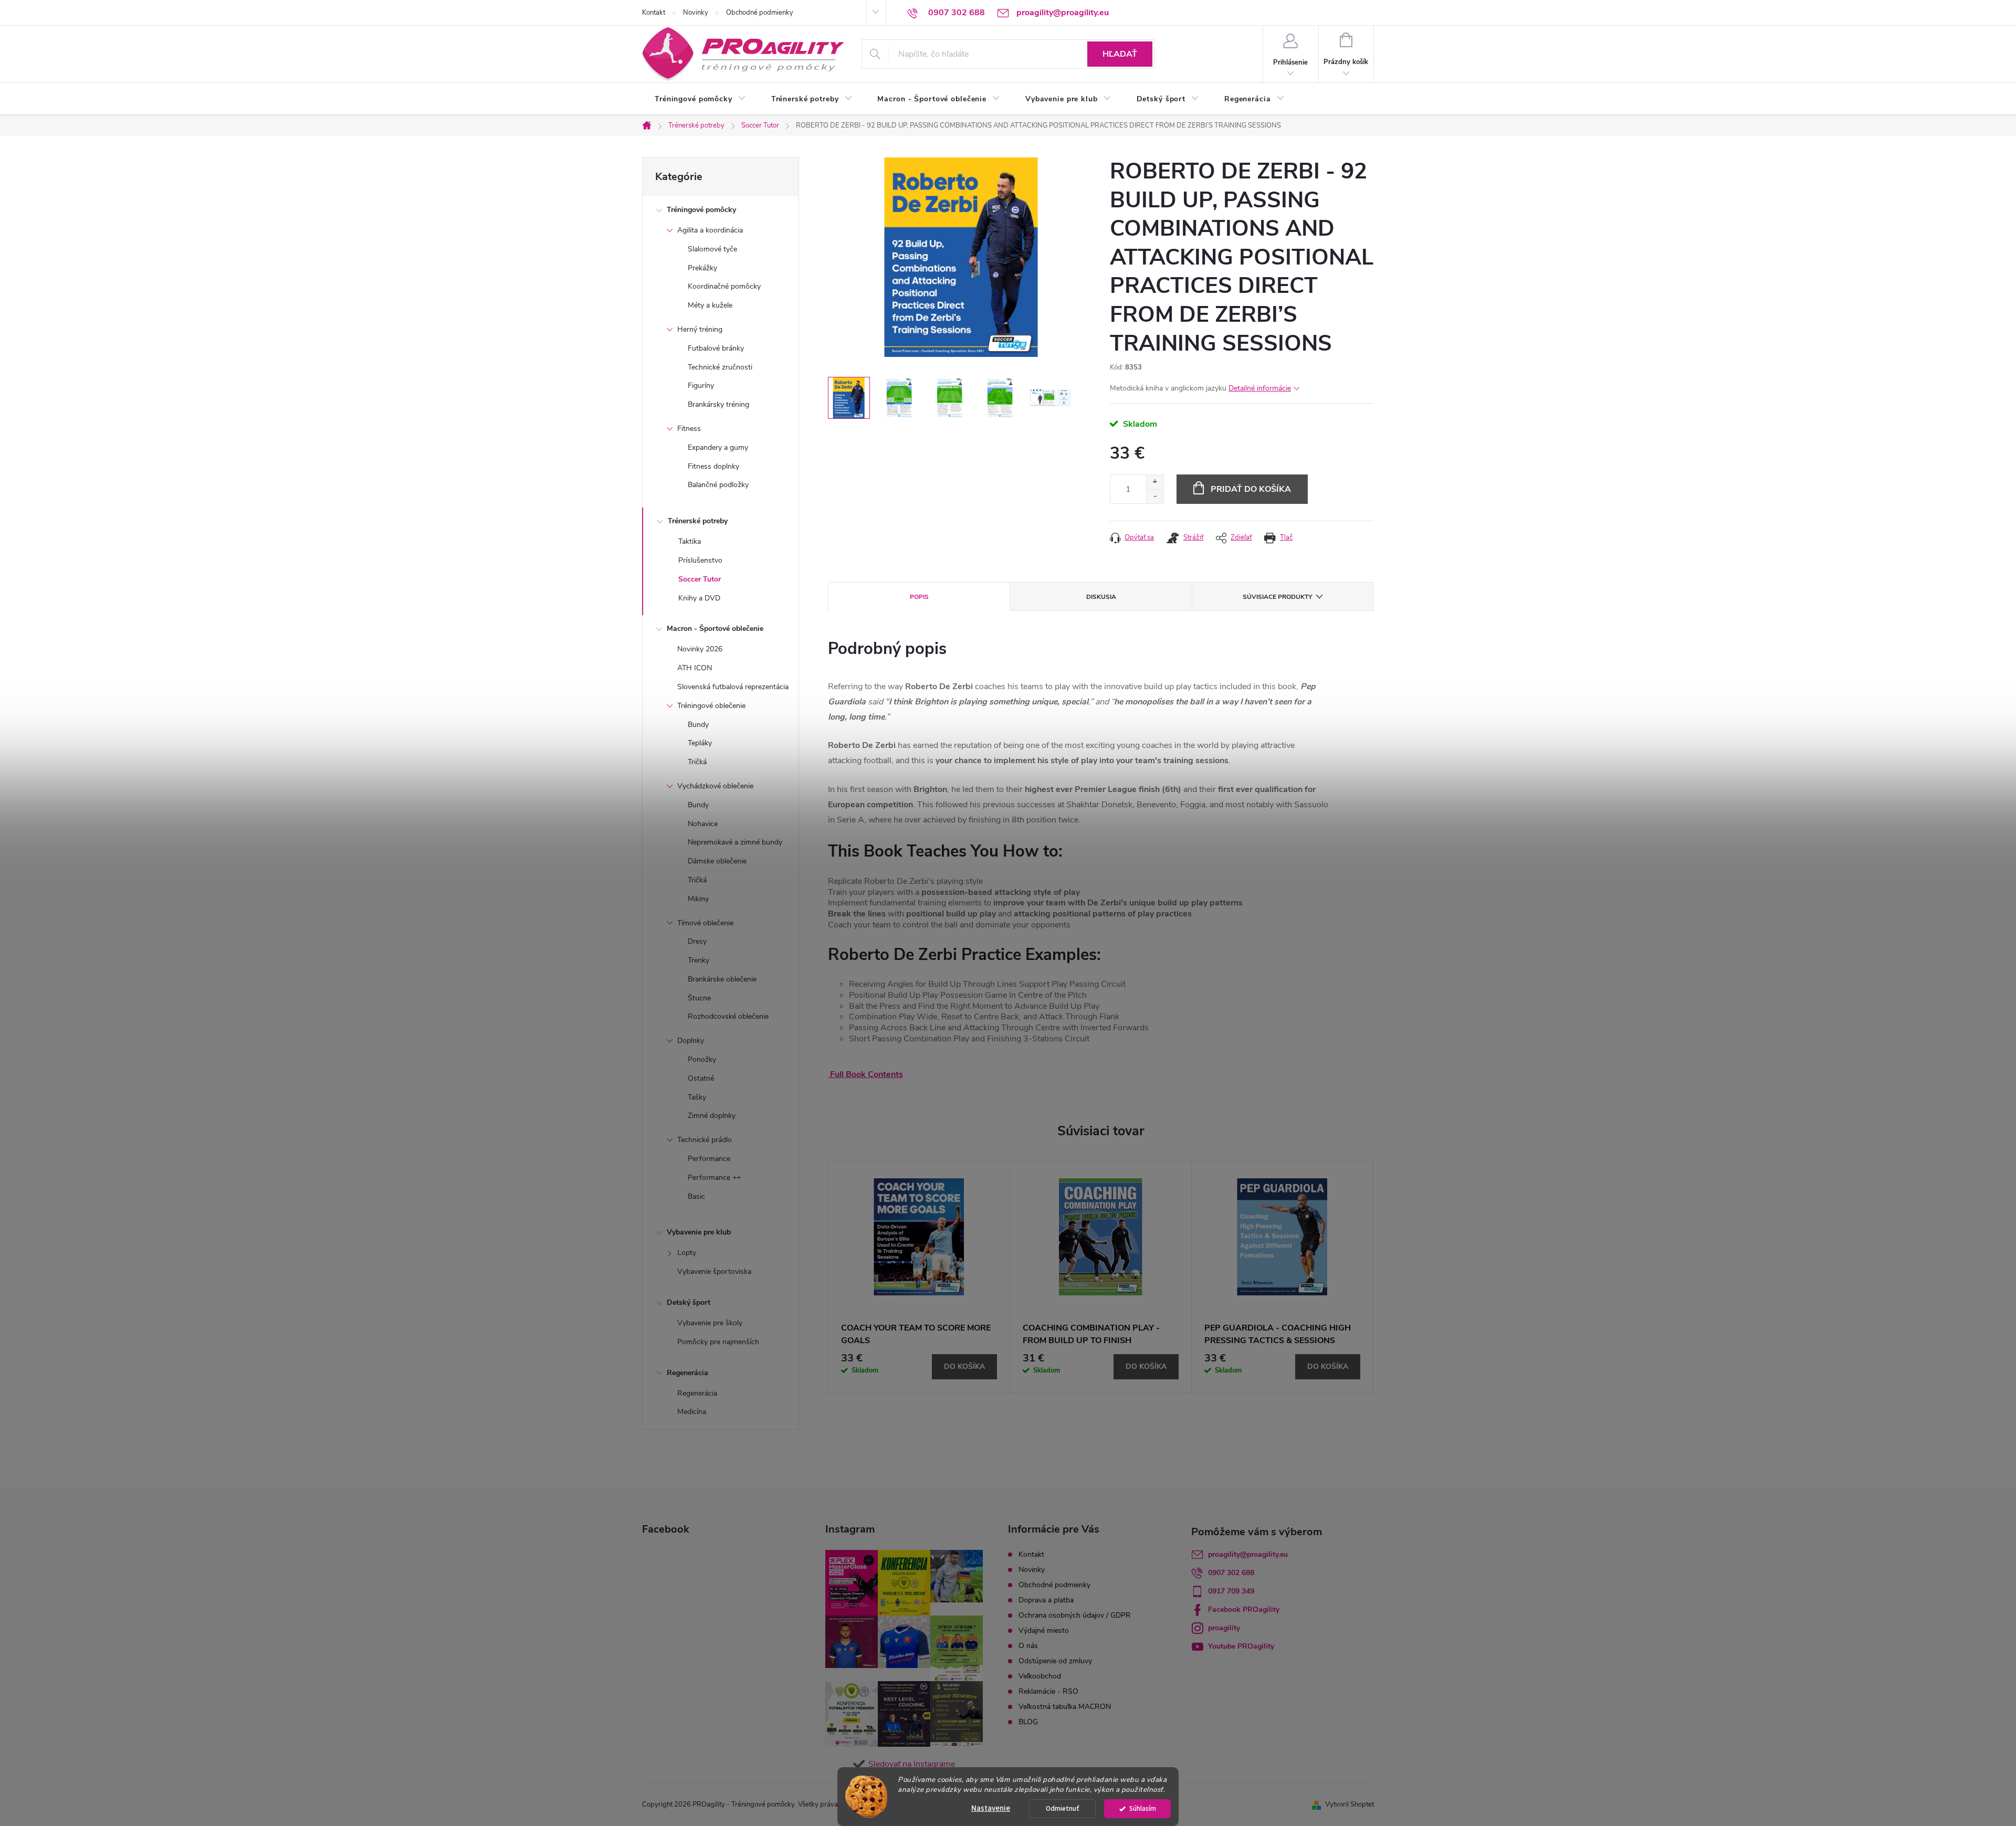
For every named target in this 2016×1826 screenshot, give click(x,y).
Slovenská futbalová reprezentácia (733, 687)
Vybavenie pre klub (699, 1232)
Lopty (687, 1253)
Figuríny (701, 386)
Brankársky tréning (718, 404)
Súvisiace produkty (1277, 597)
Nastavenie (991, 1808)
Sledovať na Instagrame (912, 1764)
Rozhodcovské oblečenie (728, 1016)
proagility (1224, 1628)
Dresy (697, 941)
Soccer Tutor (700, 579)
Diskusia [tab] (1101, 597)
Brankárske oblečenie (722, 979)
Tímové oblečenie (705, 923)
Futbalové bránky (716, 348)
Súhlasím (1143, 1808)
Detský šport (689, 1302)
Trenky (699, 960)
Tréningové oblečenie (711, 706)
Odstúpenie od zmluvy (1055, 1661)
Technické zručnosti (720, 367)
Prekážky (702, 268)
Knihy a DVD (699, 598)
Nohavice (703, 824)
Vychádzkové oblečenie (715, 786)
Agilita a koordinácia (710, 230)
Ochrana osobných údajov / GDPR (1075, 1615)
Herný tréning (700, 329)
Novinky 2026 (700, 649)
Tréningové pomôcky (701, 210)
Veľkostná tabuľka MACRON (1065, 1707)
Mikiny (698, 899)
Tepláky (700, 743)
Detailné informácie (1260, 388)
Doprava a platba (1046, 1600)
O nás (1028, 1646)
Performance (709, 1159)
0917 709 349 (1231, 1591)
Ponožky (702, 1059)
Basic (696, 1196)
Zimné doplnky (712, 1116)
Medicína (692, 1412)
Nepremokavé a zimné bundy (735, 842)
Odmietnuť (1063, 1808)
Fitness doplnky (713, 466)
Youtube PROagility (1241, 1646)
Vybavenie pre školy (710, 1323)
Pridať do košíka (1251, 489)
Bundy (698, 725)
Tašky (697, 1097)
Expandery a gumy (718, 447)
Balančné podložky (718, 485)
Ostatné (701, 1078)
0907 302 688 (1231, 1573)
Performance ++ (714, 1178)
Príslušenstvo (700, 560)
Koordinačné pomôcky (724, 286)
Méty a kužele (710, 305)
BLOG (1028, 1722)
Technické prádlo (705, 1140)
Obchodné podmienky (760, 13)
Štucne (699, 998)
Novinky (696, 13)
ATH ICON (695, 668)
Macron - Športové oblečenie (715, 629)
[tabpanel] (919, 1277)
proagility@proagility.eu (1248, 1554)
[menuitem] (700, 99)
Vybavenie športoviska (714, 1271)
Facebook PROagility (1244, 1609)
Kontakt (654, 13)
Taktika (690, 541)
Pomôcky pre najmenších (718, 1342)
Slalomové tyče (712, 249)
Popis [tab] (919, 597)
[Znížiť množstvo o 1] (1155, 496)
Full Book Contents (867, 1074)
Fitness (689, 429)
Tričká (697, 762)
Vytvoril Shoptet (1350, 1804)
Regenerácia (687, 1373)
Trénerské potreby (698, 521)
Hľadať (1120, 54)
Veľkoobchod (1040, 1676)
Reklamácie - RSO (1048, 1691)
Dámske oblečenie (717, 861)
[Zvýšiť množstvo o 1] (1155, 482)
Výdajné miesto (1044, 1630)
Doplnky (691, 1041)
